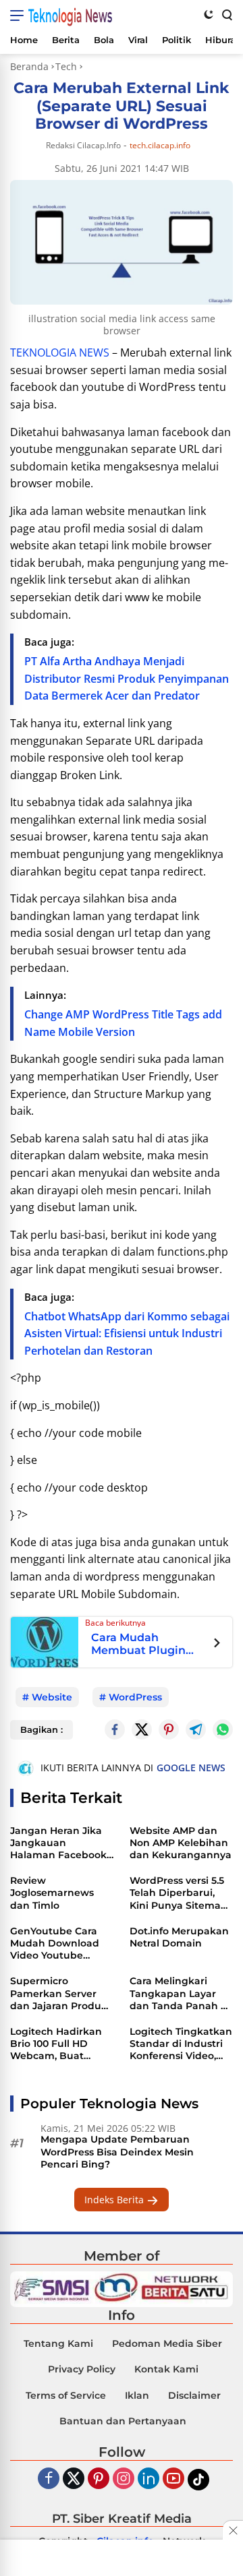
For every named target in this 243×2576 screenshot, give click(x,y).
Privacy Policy (82, 2369)
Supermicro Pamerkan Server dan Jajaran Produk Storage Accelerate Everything (59, 1993)
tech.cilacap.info (160, 146)
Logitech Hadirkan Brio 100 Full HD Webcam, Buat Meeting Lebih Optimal (56, 2044)
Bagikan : (42, 1729)
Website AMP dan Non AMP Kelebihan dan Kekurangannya (181, 1843)
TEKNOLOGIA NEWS (60, 352)
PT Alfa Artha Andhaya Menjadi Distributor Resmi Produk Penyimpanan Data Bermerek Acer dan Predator (127, 678)
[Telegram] (196, 1729)
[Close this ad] (233, 2530)
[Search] (226, 14)
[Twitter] (142, 1729)
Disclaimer (194, 2395)
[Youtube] (173, 2479)
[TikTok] (198, 2480)
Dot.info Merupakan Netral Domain (179, 1937)
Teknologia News (70, 16)
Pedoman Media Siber (167, 2343)
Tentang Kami (58, 2343)
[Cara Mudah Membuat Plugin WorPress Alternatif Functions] (45, 1641)
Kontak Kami (166, 2369)
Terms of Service (66, 2395)
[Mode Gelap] (209, 14)
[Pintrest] (169, 1729)
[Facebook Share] (115, 1729)
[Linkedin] (148, 2479)
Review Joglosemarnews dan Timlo (52, 1893)
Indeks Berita (115, 2200)
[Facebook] (49, 2479)
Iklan (137, 2395)
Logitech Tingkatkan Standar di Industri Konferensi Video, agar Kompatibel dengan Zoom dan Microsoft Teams (181, 2044)
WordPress (135, 1697)
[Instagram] (124, 2479)
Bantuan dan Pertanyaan (123, 2421)
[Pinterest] (99, 2479)
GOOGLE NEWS (191, 1768)
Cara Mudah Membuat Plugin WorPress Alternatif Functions (146, 1644)
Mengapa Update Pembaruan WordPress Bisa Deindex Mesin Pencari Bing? (117, 2151)
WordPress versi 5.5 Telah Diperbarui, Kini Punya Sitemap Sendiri (179, 1893)
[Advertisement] (122, 2559)
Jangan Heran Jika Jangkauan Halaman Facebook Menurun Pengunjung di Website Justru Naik (60, 1843)
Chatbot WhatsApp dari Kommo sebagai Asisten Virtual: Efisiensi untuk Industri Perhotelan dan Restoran (127, 1333)
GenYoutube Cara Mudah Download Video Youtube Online (55, 1943)
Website (52, 1697)
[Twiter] (74, 2479)
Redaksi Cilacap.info (83, 145)
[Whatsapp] (223, 1729)
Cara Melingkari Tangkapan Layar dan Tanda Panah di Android (180, 1993)
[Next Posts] (217, 1645)
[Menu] (19, 16)
